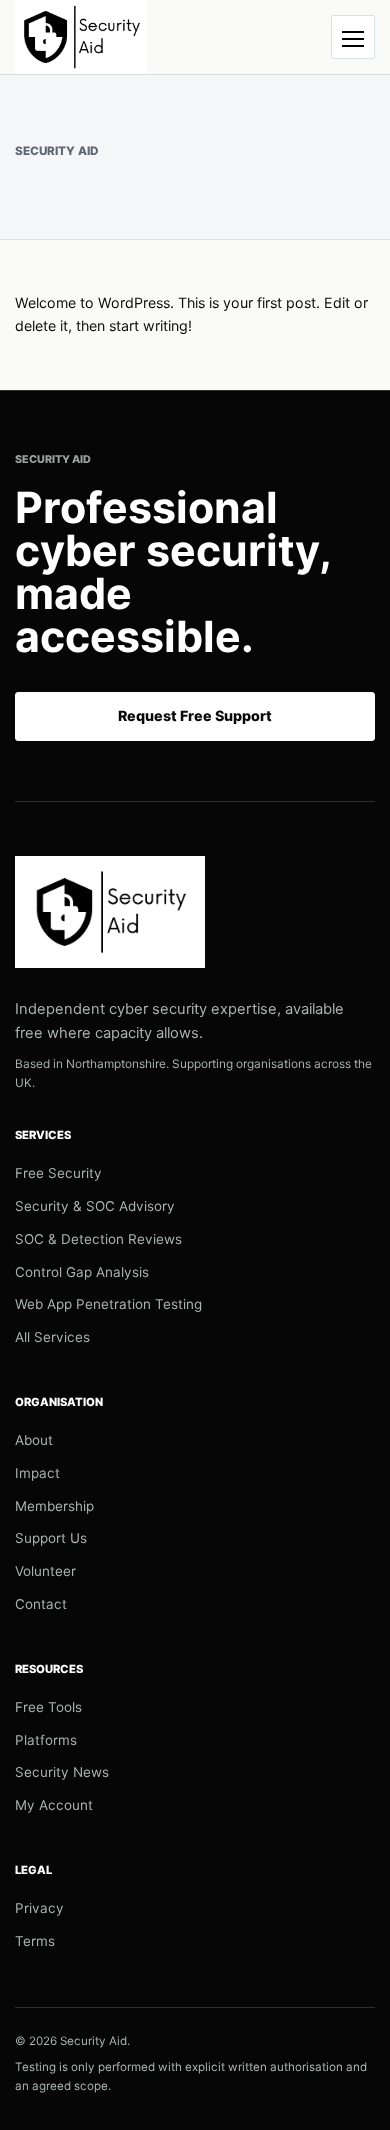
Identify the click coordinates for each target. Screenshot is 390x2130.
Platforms (46, 1740)
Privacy (39, 1908)
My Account (54, 1805)
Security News (62, 1772)
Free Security (58, 1173)
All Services (52, 1337)
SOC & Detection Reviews (98, 1239)
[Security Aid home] (81, 37)
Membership (54, 1506)
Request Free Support (195, 715)
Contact (41, 1604)
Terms (35, 1941)
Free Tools (48, 1707)
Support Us (51, 1538)
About (34, 1440)
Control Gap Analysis (82, 1272)
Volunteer (45, 1571)
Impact (37, 1473)
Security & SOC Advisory (95, 1206)
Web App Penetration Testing (108, 1304)
